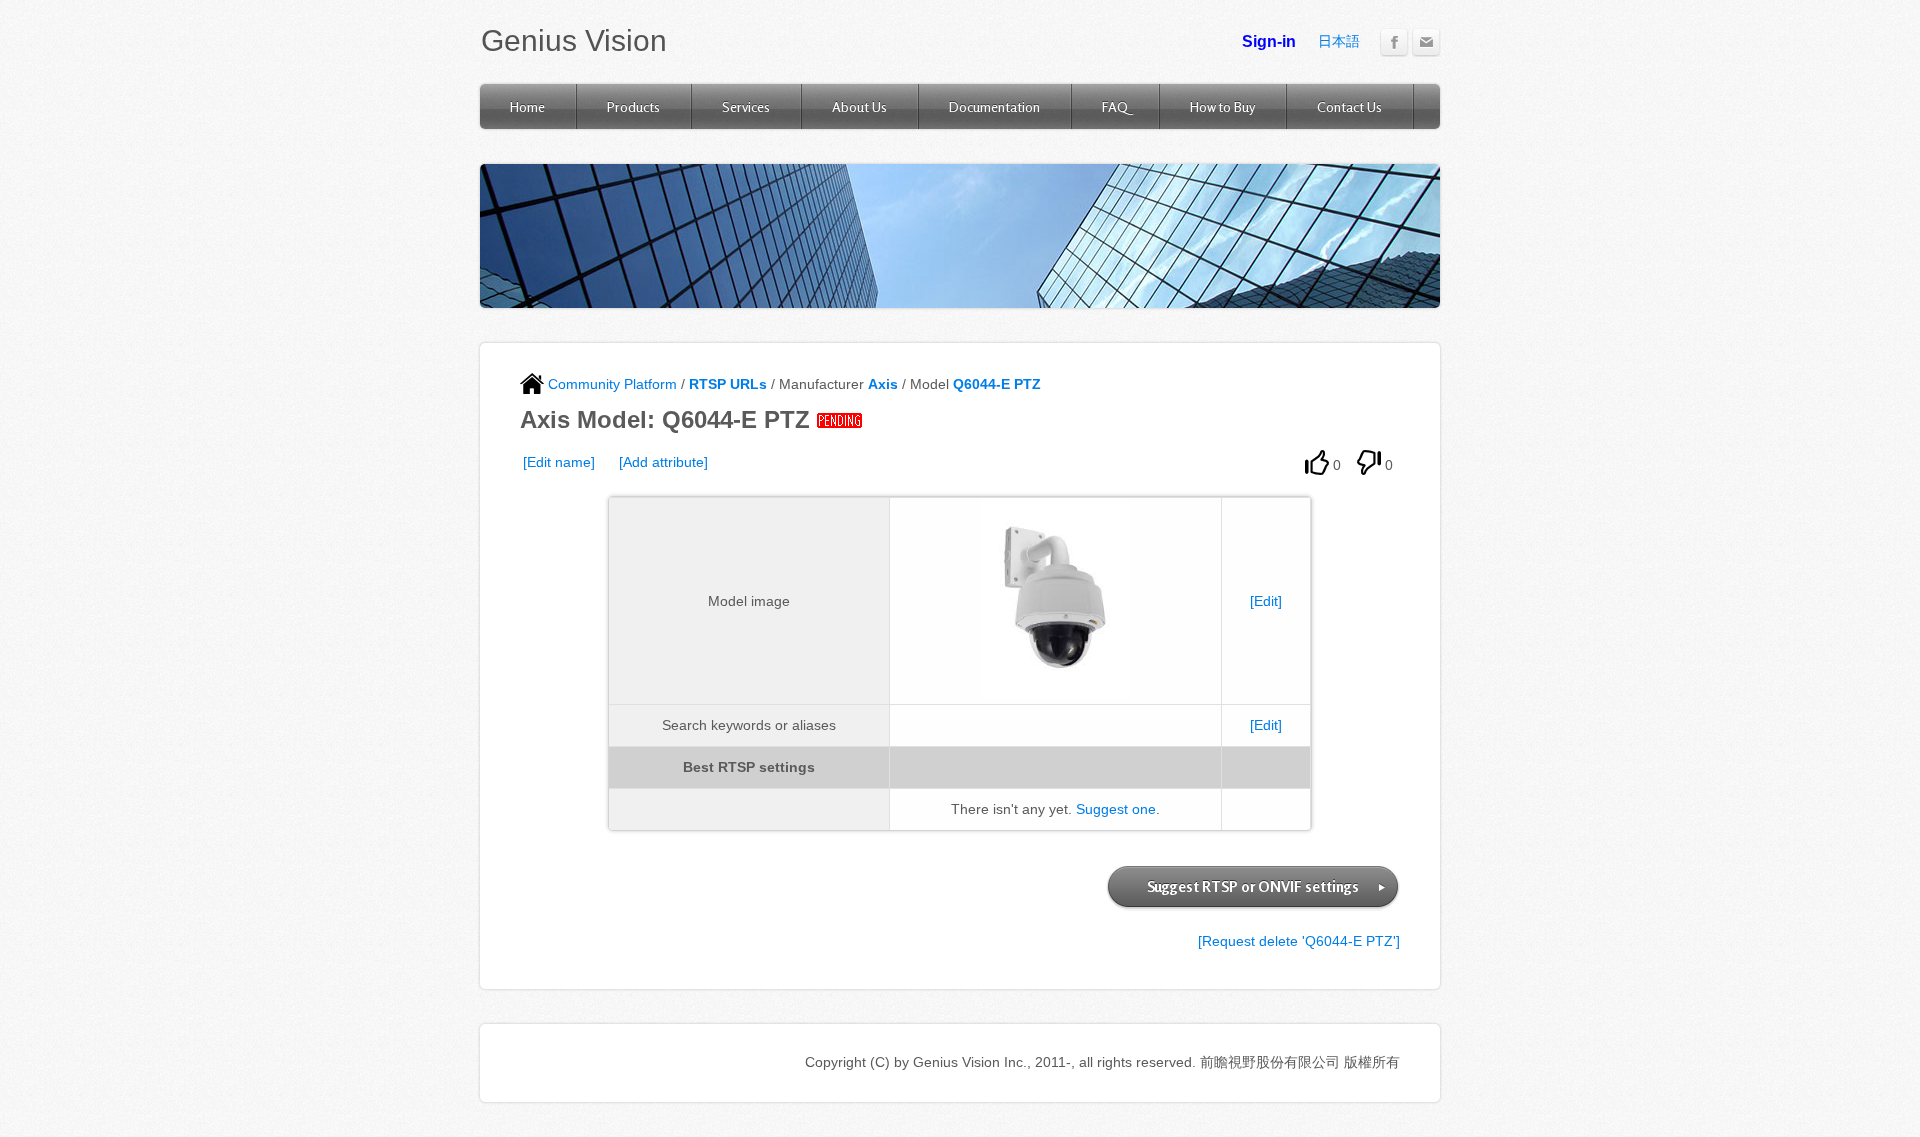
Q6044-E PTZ (997, 384)
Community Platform (610, 384)
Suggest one (1116, 809)
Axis (883, 384)
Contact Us (1349, 106)
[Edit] (1266, 601)
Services (746, 106)
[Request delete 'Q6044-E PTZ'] (1299, 941)
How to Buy (1222, 106)
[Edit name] (559, 462)
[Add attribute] (663, 462)
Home (527, 106)
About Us (859, 106)
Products (633, 106)
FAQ (1115, 106)
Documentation (994, 106)
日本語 (1339, 41)
